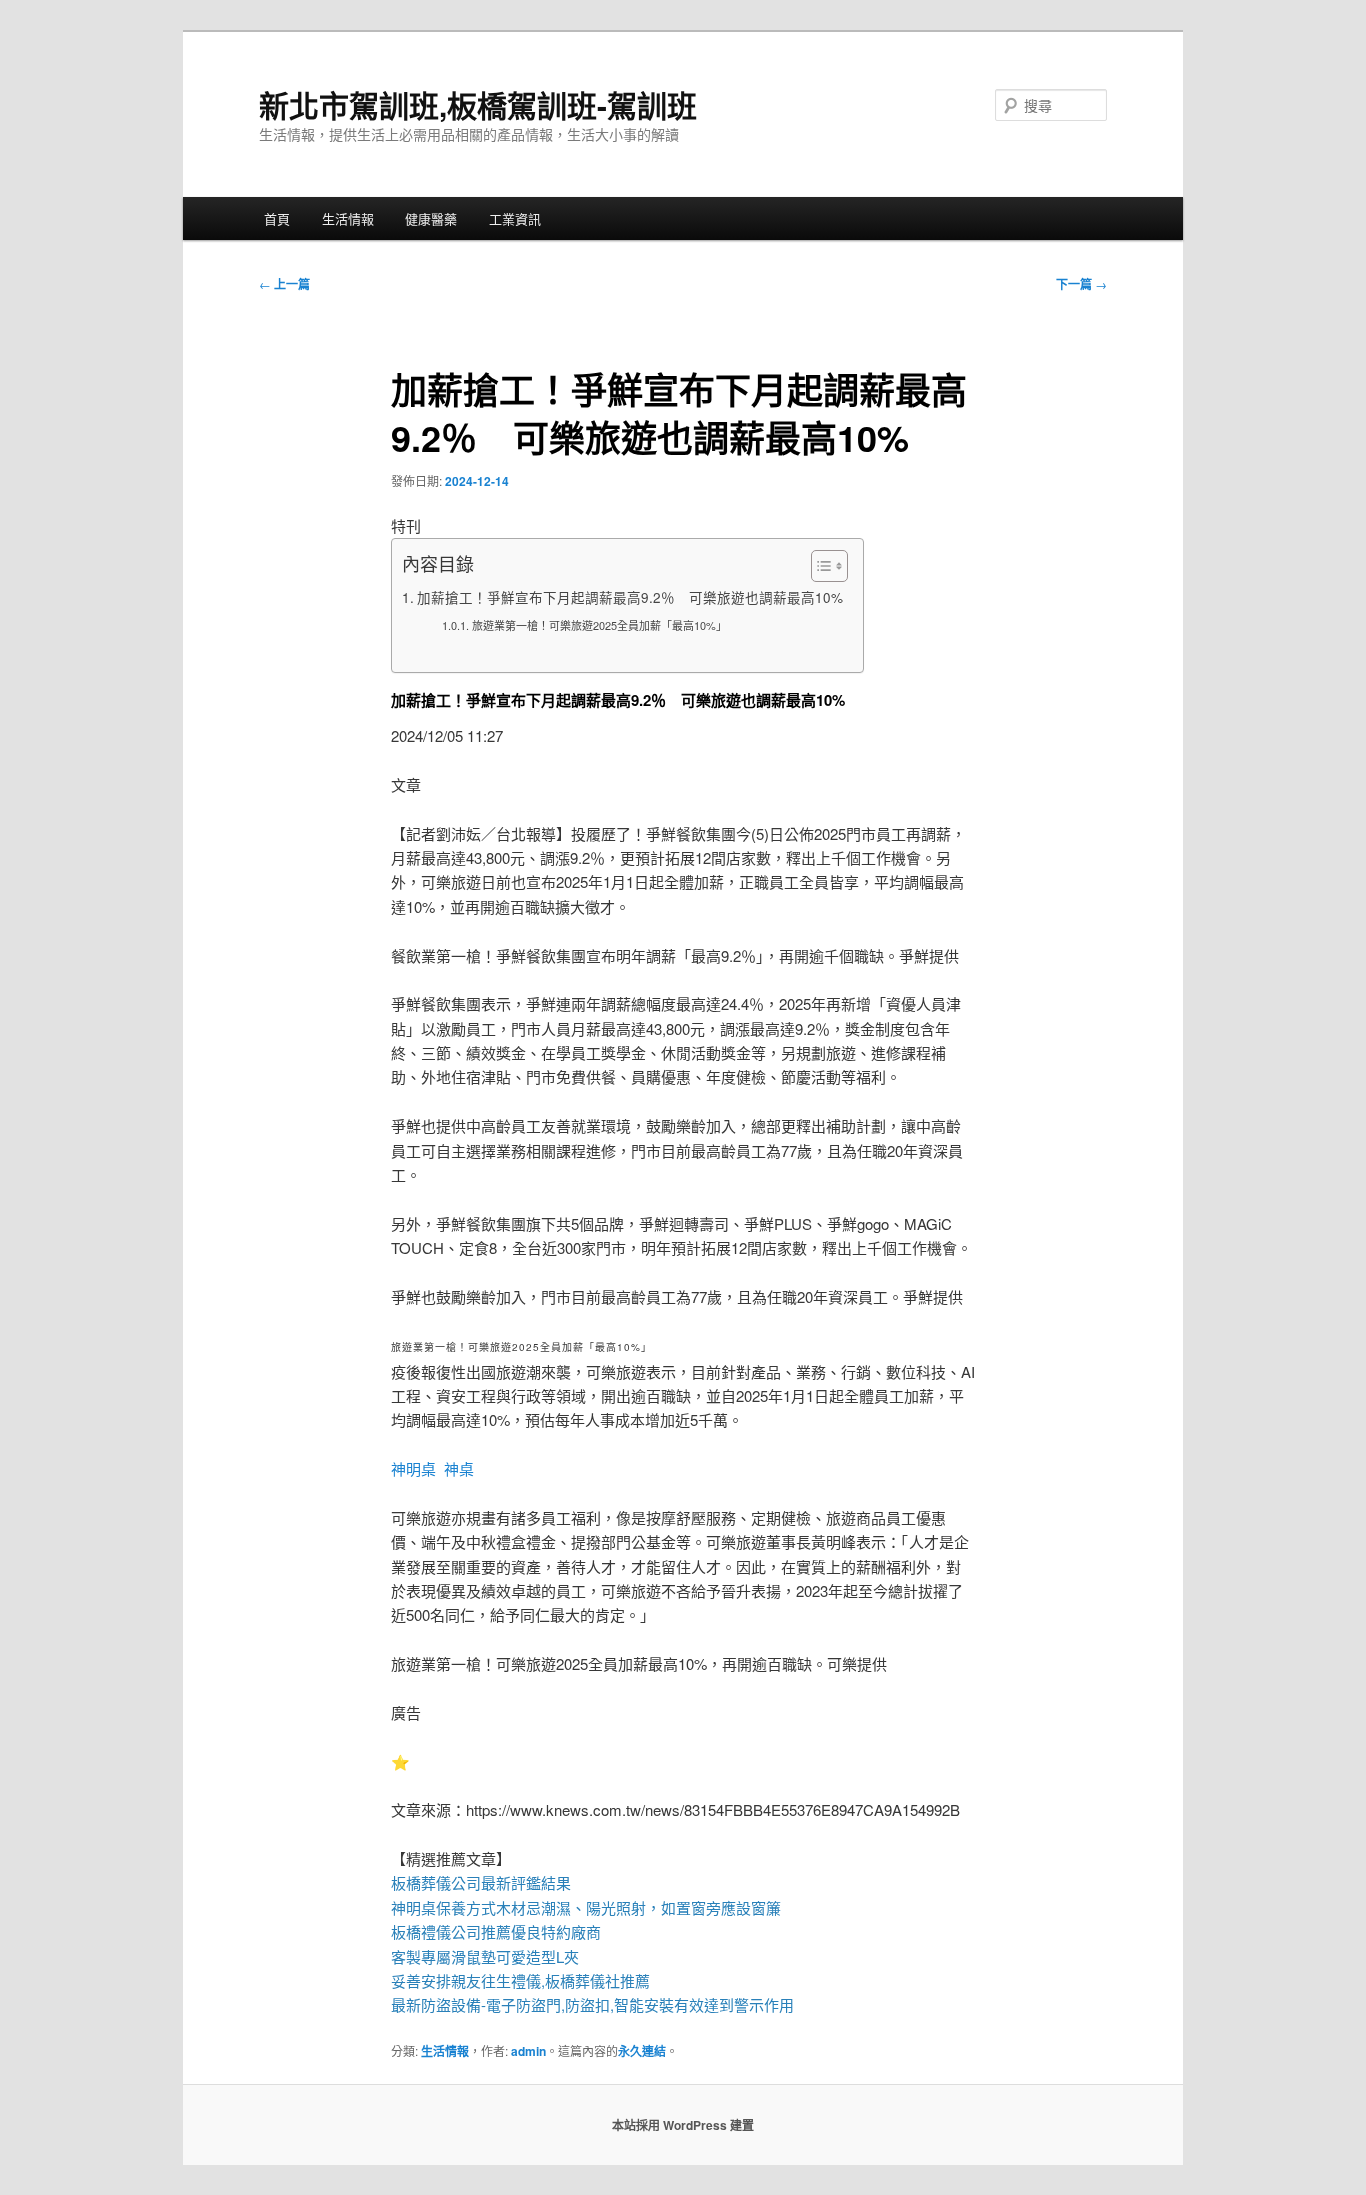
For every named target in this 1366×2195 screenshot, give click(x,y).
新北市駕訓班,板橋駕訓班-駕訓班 (478, 104)
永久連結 (642, 2051)
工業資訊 (515, 218)
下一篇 (1081, 284)
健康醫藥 (431, 218)
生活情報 (348, 218)
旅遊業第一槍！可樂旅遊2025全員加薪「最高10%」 (599, 625)
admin (528, 2051)
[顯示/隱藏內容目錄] (819, 566)
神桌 (459, 1468)
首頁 (277, 218)
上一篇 (284, 284)
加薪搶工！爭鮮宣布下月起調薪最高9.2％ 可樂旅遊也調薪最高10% (630, 597)
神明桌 (413, 1468)
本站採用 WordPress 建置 (683, 2125)
